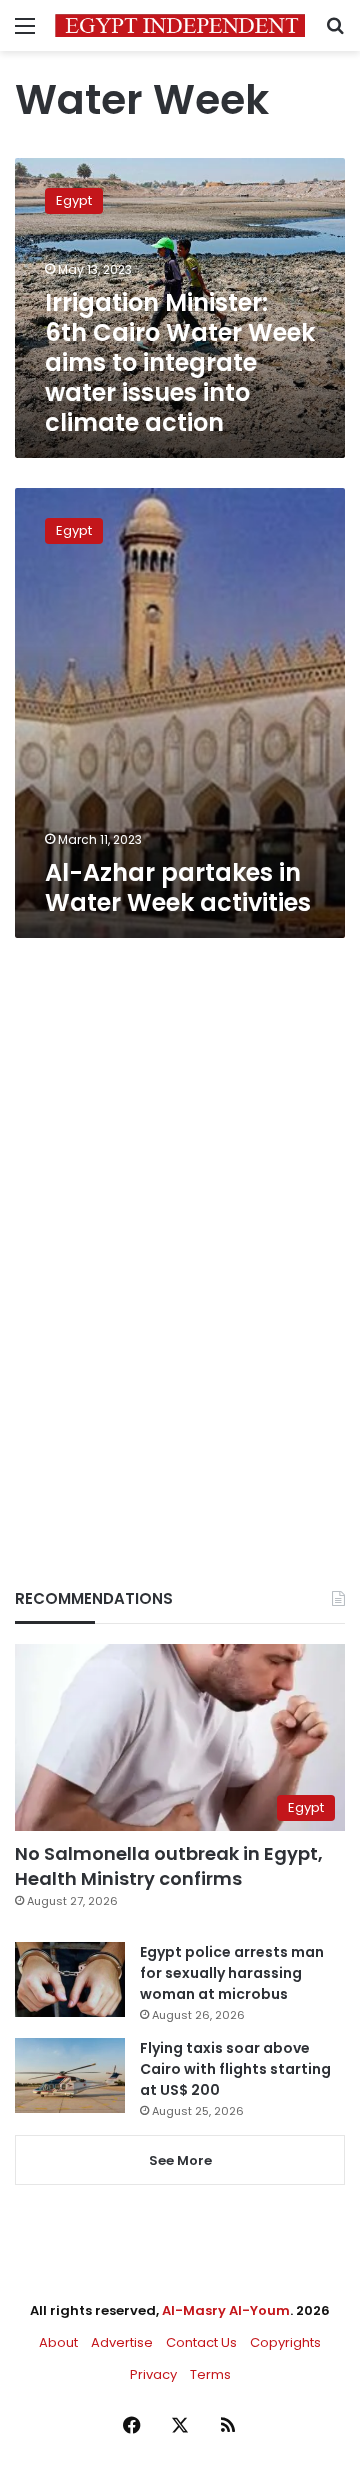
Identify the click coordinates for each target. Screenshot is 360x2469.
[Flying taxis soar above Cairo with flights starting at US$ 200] (70, 2075)
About (58, 2342)
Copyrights (285, 2342)
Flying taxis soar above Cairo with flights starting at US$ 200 (235, 2069)
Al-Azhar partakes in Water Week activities (178, 887)
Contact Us (201, 2342)
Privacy (153, 2374)
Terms (210, 2374)
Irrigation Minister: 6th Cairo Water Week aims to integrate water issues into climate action (180, 362)
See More (180, 2160)
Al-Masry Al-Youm (226, 2310)
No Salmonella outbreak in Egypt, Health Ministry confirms (169, 1866)
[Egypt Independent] (180, 25)
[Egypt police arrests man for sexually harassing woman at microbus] (70, 1979)
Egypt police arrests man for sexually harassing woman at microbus (232, 1973)
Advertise (122, 2342)
